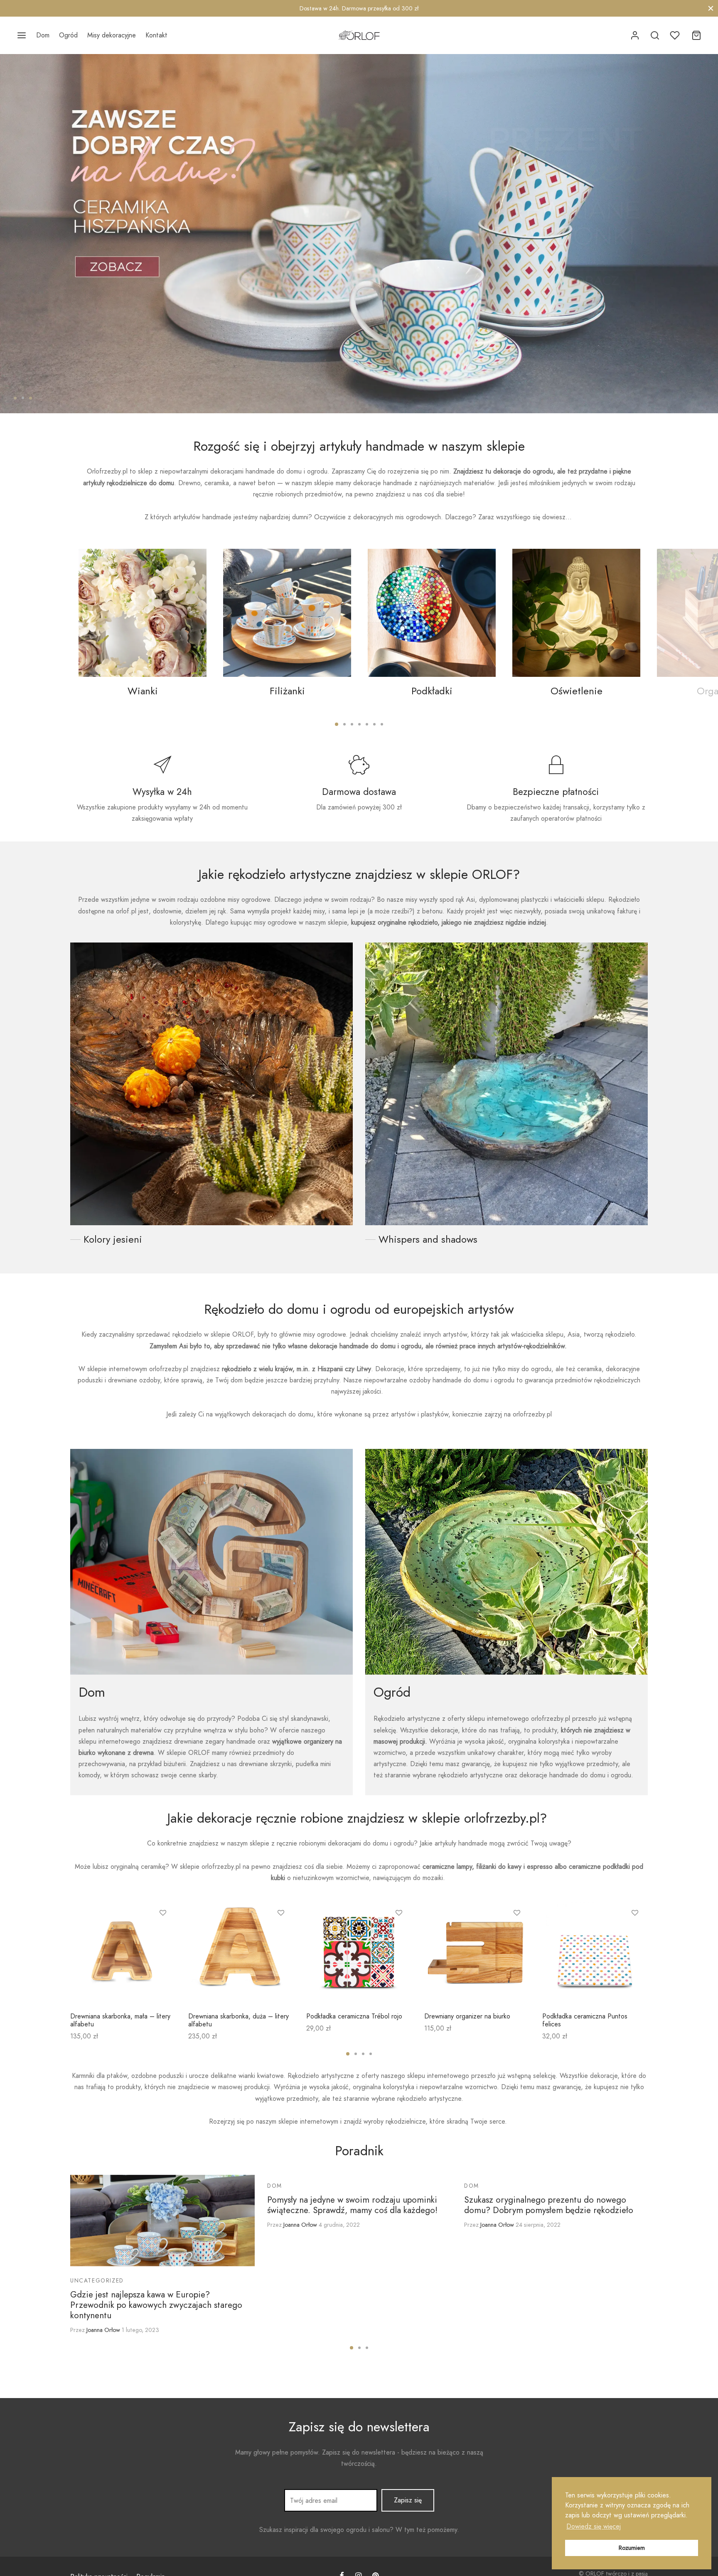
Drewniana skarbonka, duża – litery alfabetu (239, 2020)
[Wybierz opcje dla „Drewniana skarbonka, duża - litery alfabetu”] (281, 1932)
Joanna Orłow (103, 2330)
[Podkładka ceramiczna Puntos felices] (595, 1953)
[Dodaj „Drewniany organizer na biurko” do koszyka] (517, 1932)
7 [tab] (382, 724)
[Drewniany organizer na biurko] (477, 1953)
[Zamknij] (711, 8)
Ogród (68, 35)
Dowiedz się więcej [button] (594, 2526)
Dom (43, 35)
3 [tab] (31, 398)
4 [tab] (359, 724)
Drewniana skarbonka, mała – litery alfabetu (120, 2020)
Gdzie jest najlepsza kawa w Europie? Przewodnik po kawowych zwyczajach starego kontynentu (156, 2305)
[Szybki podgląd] (163, 1951)
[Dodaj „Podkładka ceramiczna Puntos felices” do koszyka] (635, 1932)
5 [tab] (367, 724)
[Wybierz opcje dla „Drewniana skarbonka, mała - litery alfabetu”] (163, 1932)
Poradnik (359, 2151)
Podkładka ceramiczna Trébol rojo (354, 2016)
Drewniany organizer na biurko (467, 2016)
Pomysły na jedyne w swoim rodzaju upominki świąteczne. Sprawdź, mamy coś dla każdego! (352, 2205)
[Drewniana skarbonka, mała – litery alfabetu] (123, 1953)
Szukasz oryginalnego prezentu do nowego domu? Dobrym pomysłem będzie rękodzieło (549, 2205)
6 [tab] (374, 724)
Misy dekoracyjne (112, 35)
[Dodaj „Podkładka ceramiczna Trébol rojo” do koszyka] (399, 1932)
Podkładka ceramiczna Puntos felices (585, 2020)
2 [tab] (23, 398)
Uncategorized (97, 2280)
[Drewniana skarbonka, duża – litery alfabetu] (241, 1953)
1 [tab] (15, 398)
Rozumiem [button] (632, 2548)
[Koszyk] (696, 35)
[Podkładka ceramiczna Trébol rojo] (359, 1953)
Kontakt (156, 35)
